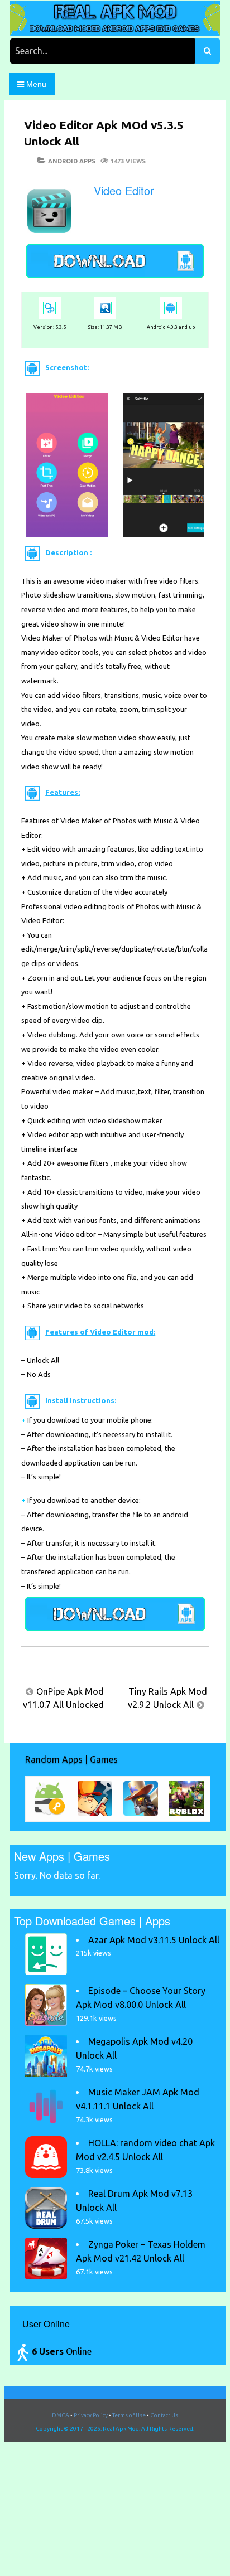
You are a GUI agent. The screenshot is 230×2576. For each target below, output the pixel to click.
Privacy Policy (91, 2415)
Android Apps (72, 161)
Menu (35, 84)
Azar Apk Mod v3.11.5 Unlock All (154, 1940)
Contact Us (164, 2415)
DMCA (61, 2415)
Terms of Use (129, 2415)
